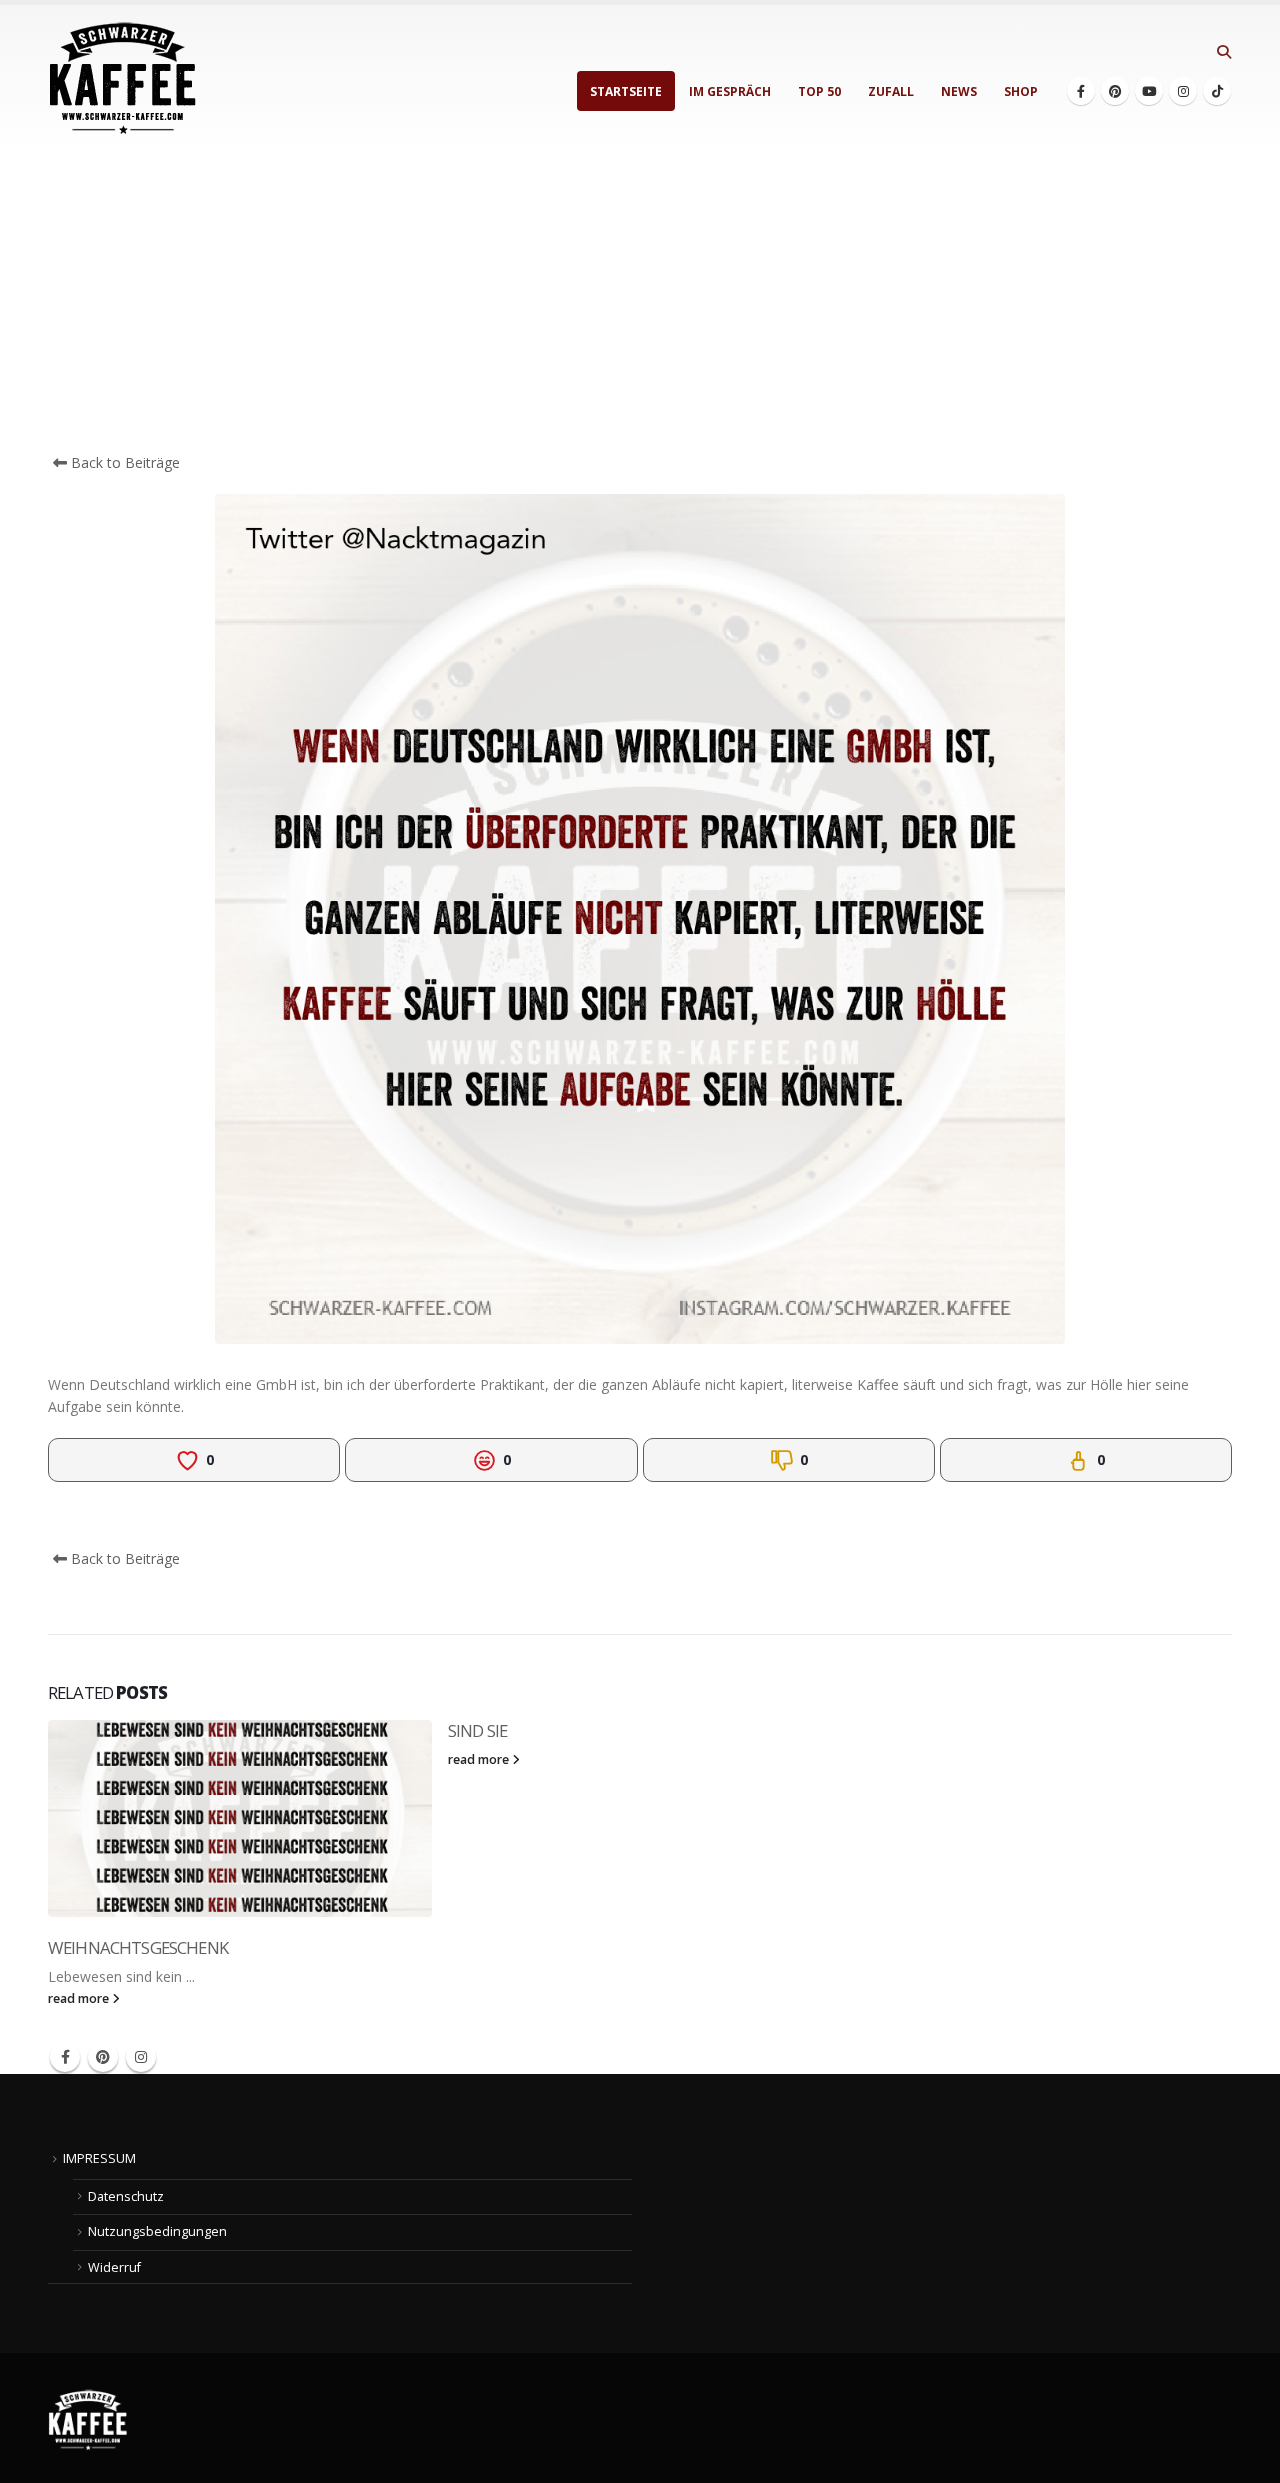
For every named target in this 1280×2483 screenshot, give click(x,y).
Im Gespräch (730, 91)
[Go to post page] (240, 1818)
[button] (1223, 52)
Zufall (891, 91)
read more (80, 1998)
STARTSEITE (626, 91)
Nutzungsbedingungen (157, 2231)
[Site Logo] (123, 78)
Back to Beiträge (123, 462)
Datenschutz (126, 2196)
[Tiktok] (1217, 91)
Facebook (65, 2057)
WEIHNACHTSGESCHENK (138, 1947)
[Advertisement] (640, 302)
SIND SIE (477, 1730)
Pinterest (103, 2057)
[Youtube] (1149, 91)
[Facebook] (1081, 91)
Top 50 (819, 91)
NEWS (959, 91)
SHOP (1021, 91)
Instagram (141, 2057)
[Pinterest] (1115, 91)
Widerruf (114, 2267)
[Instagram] (1183, 91)
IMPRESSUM (99, 2158)
